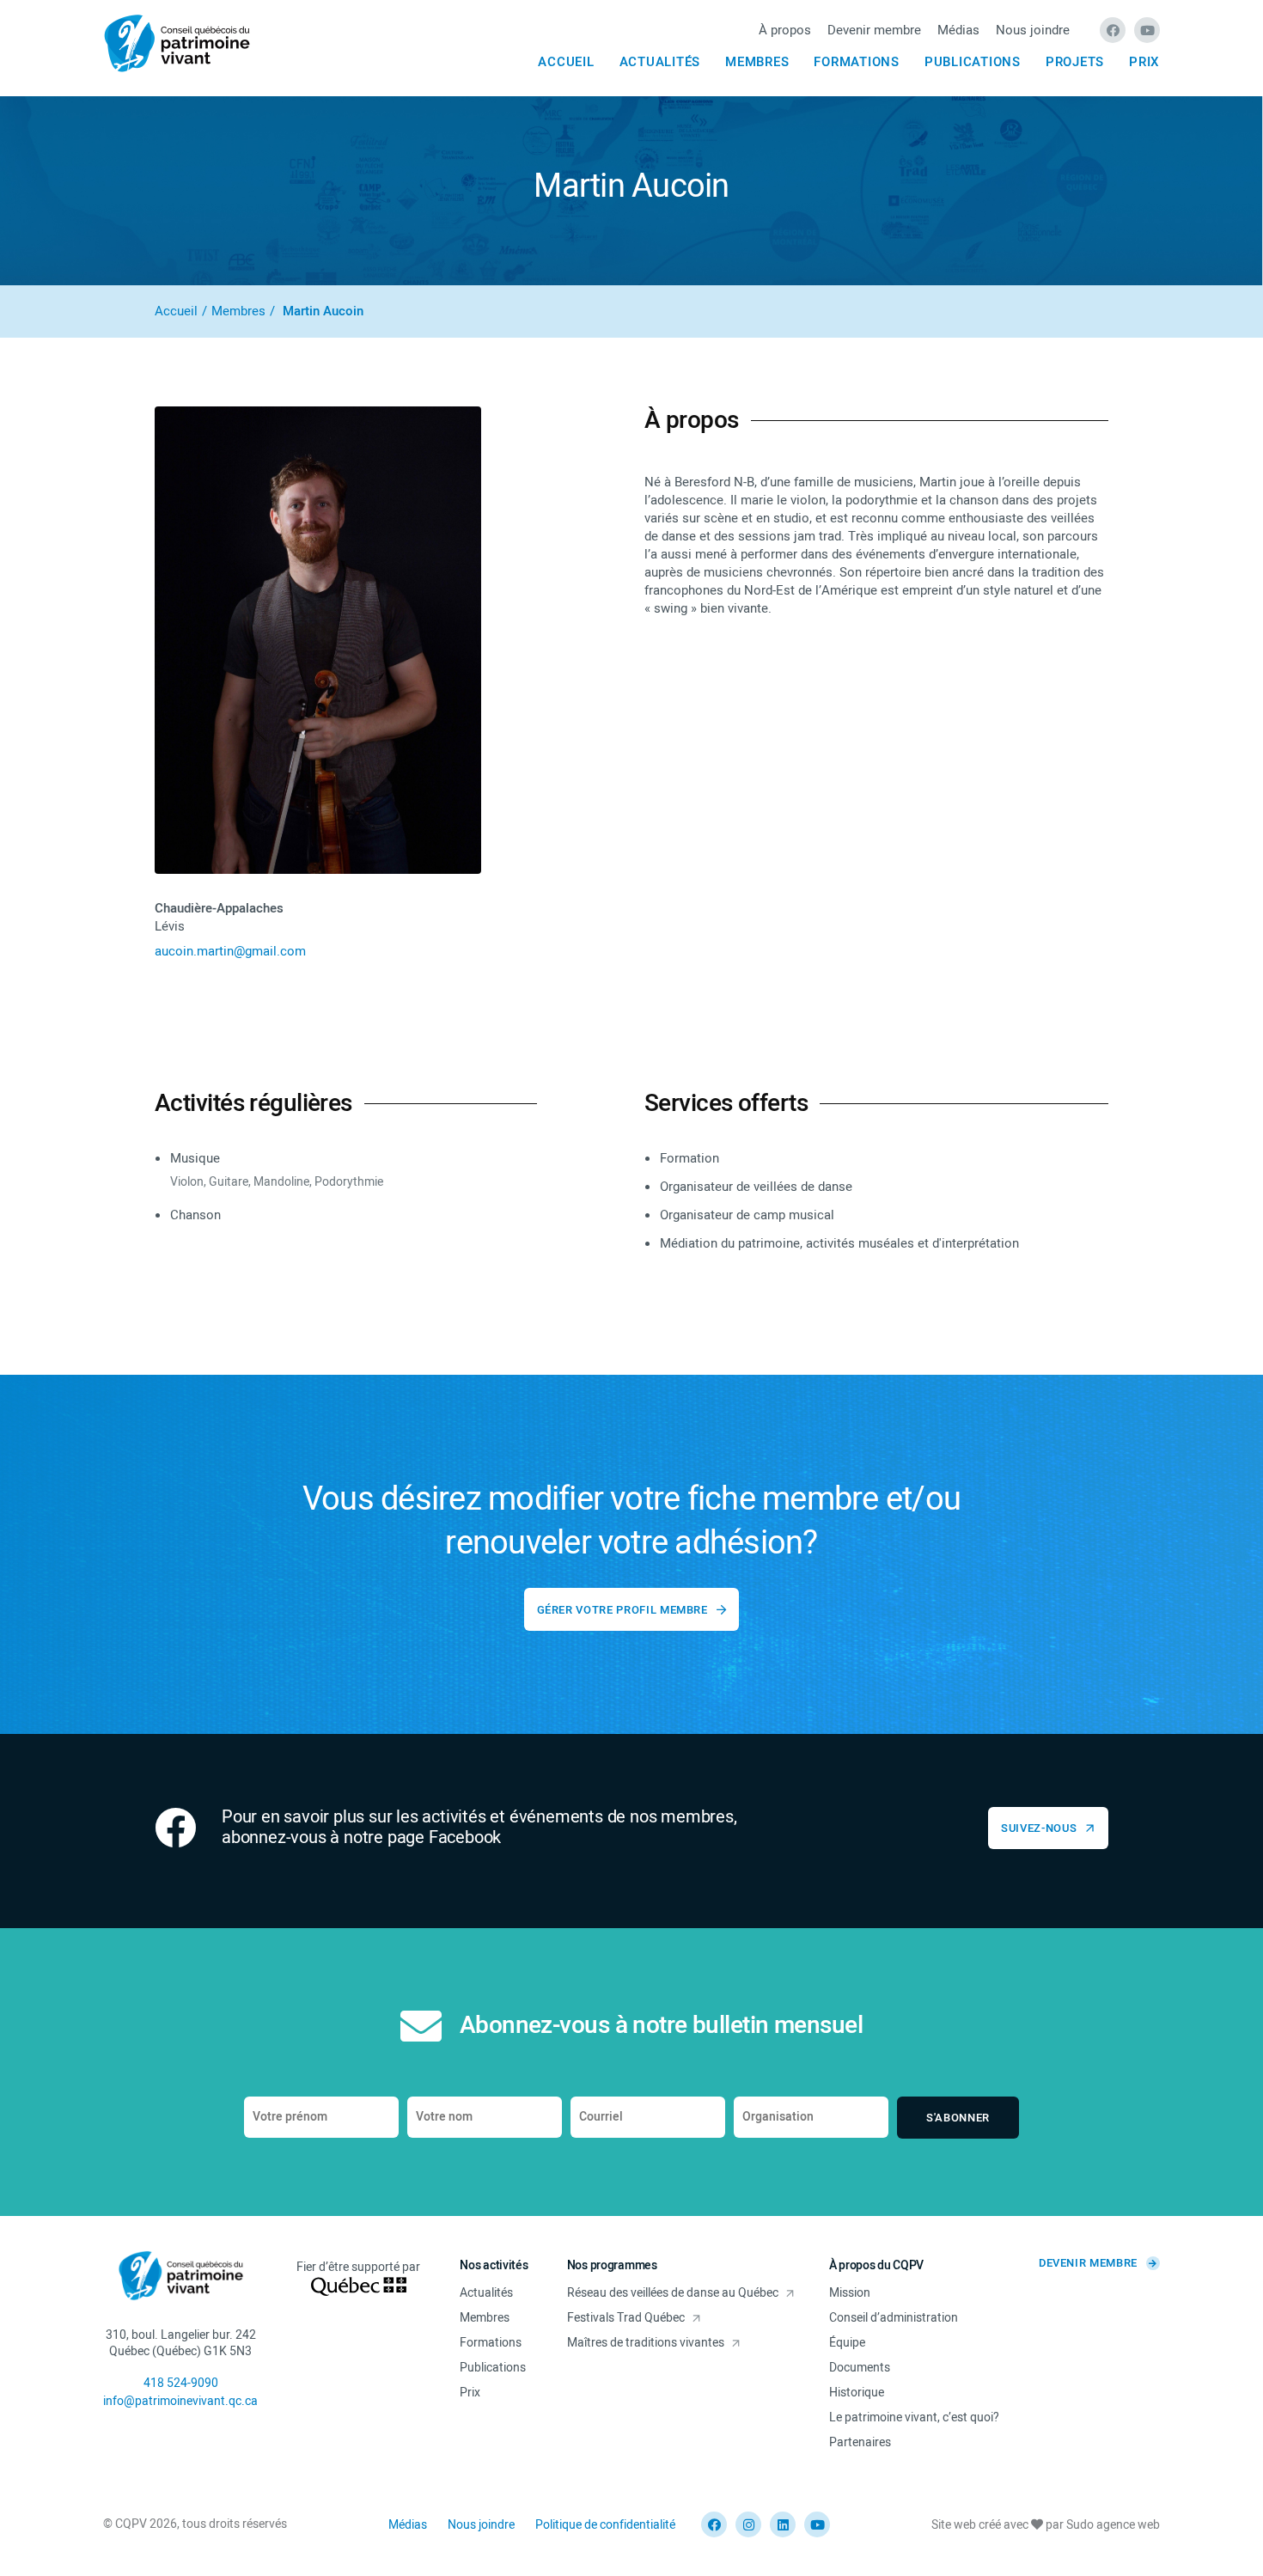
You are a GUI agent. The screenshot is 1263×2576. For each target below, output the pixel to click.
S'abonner (958, 2118)
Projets (1075, 62)
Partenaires (860, 2442)
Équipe (847, 2343)
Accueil (566, 62)
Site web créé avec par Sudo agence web (1046, 2525)
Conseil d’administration (894, 2318)
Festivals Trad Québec (626, 2318)
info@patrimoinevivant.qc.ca (180, 2401)
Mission (850, 2293)
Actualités (660, 62)
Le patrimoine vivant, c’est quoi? (914, 2417)
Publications (973, 62)
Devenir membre (874, 30)
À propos (785, 30)
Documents (860, 2368)
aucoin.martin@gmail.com (230, 951)
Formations (857, 62)
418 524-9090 (181, 2383)
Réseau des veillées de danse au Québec (673, 2293)
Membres (757, 62)
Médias (958, 30)
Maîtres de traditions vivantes (646, 2343)
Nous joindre (1033, 30)
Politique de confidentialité (605, 2525)
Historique (857, 2393)
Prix (1144, 62)
